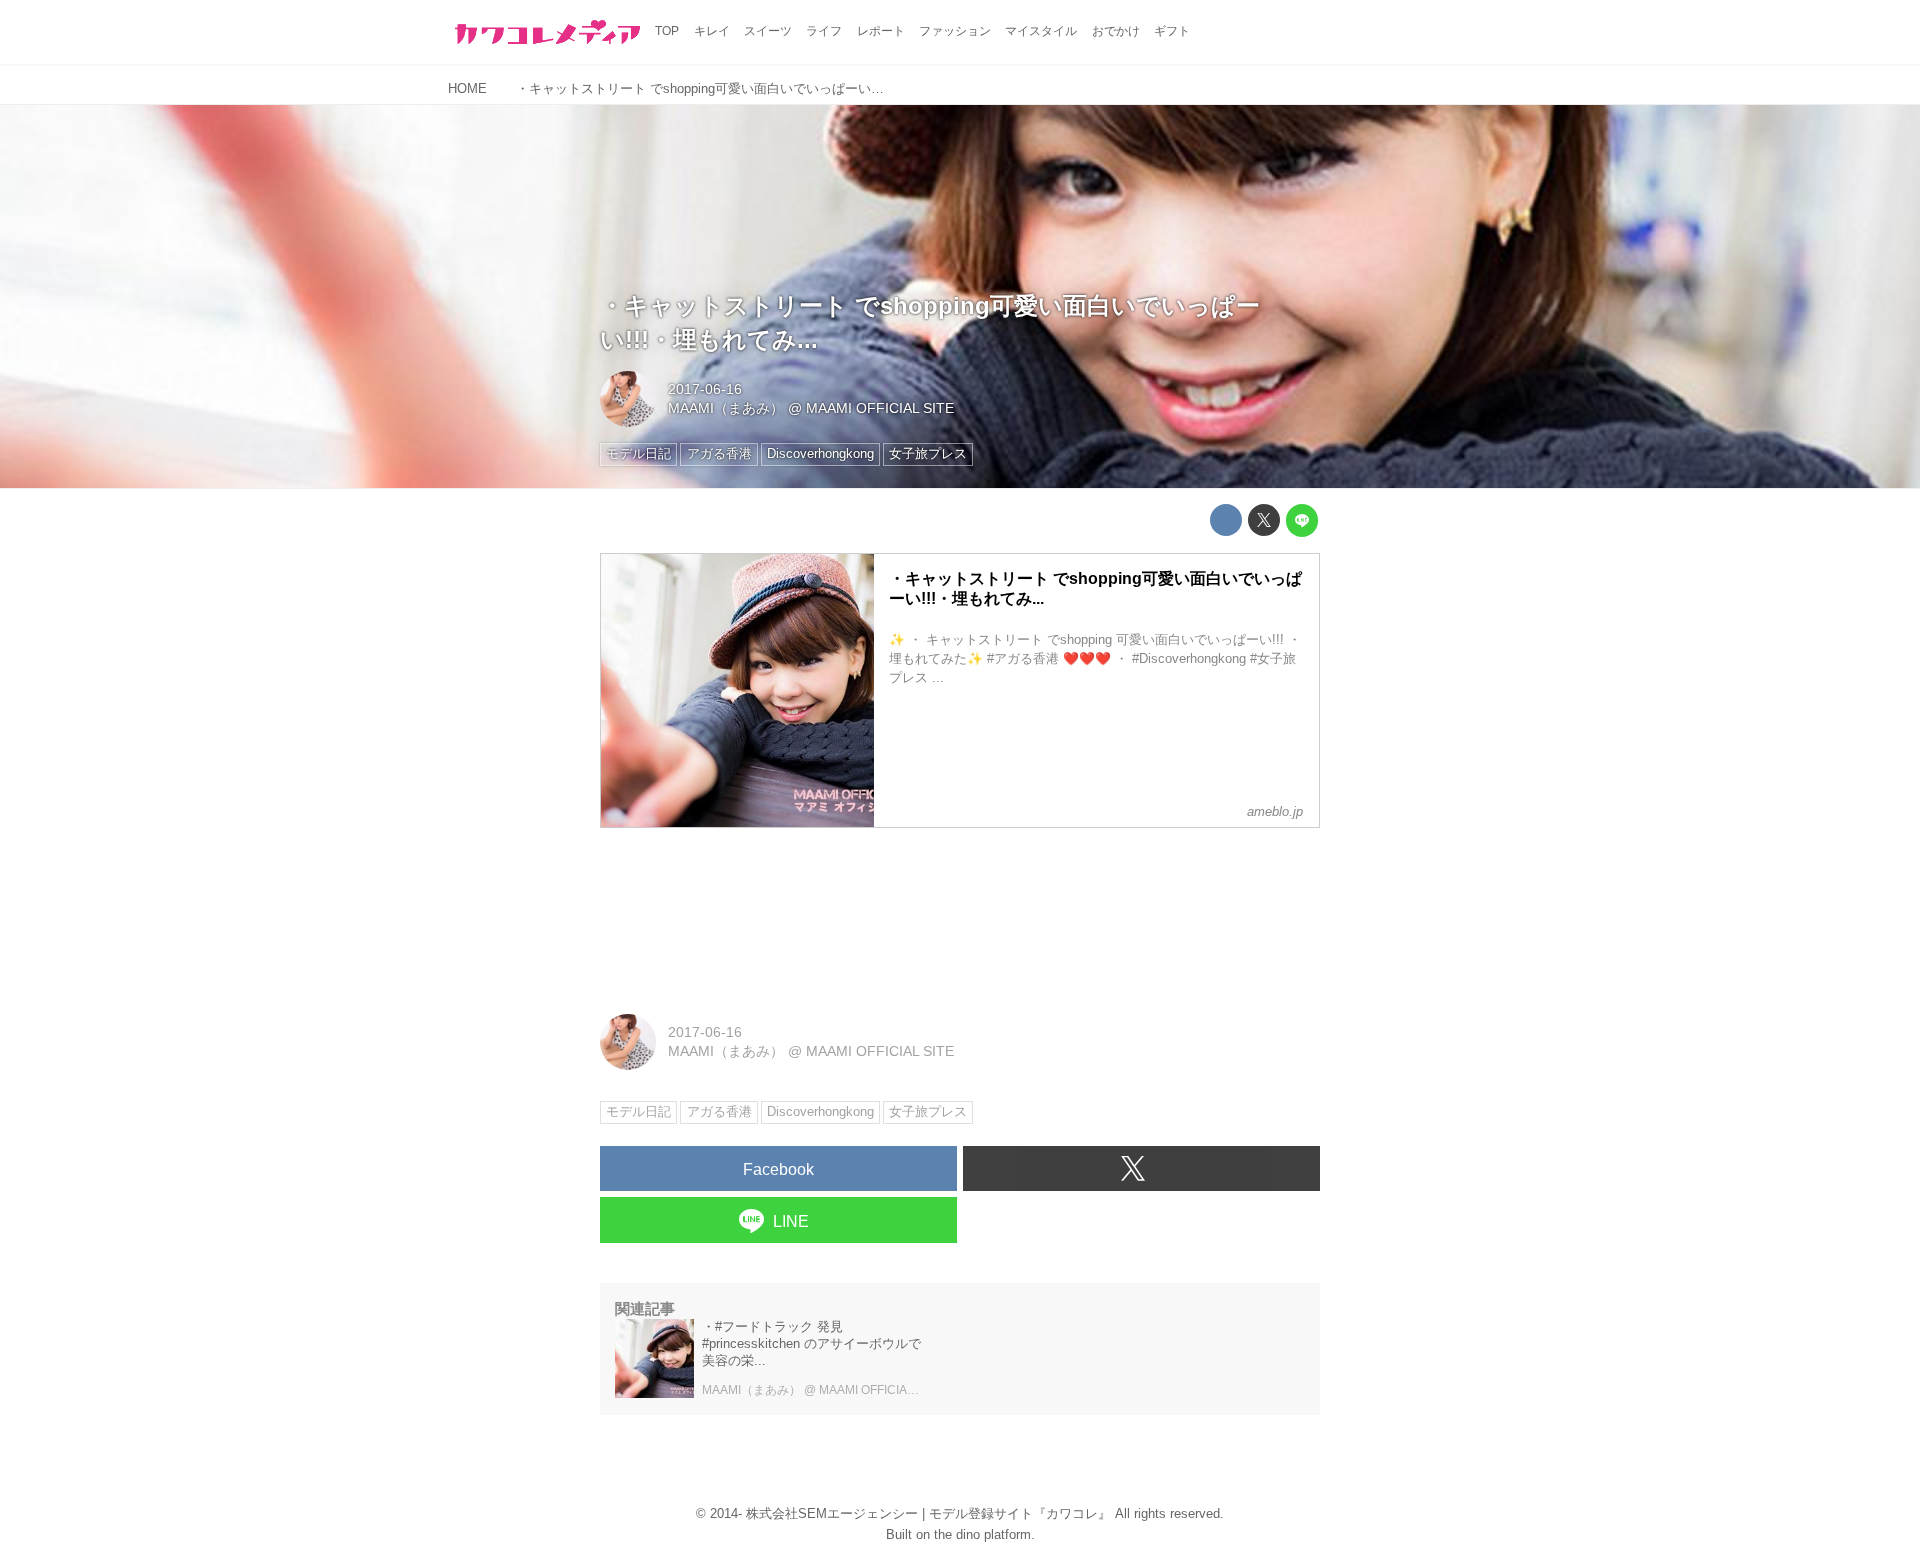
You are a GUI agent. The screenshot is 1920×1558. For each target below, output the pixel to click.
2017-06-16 (705, 389)
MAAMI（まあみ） (726, 408)
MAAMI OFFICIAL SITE (880, 408)
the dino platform (982, 1534)
